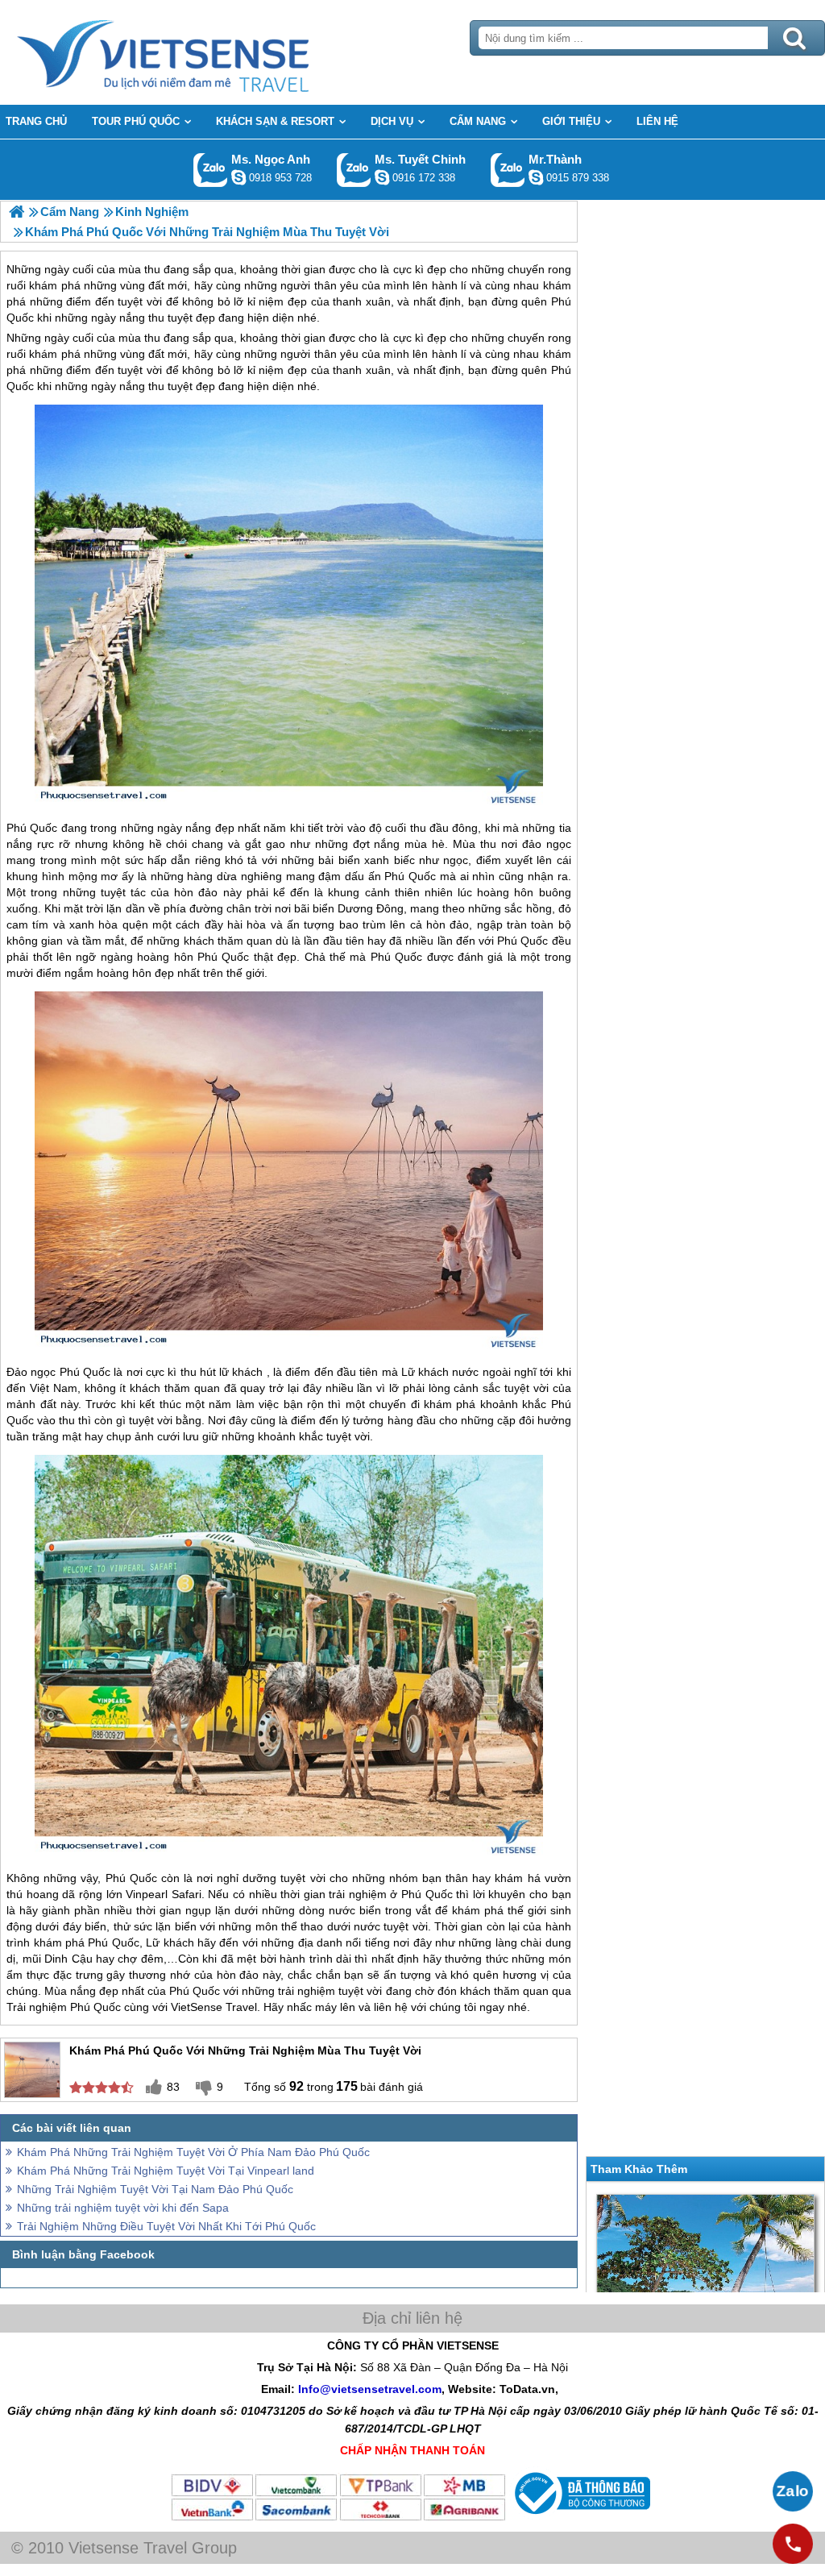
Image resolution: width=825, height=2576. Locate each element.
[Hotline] (793, 2544)
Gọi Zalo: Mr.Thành (508, 170)
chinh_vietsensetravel (382, 177)
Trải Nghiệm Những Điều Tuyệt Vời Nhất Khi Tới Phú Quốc (166, 2226)
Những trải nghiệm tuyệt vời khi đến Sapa (123, 2208)
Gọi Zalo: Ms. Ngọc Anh (211, 170)
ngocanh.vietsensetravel (238, 177)
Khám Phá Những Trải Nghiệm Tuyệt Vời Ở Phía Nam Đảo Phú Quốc (193, 2152)
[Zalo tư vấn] (793, 2491)
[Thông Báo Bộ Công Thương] (580, 2518)
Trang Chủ (203, 52)
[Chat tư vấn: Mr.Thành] (536, 177)
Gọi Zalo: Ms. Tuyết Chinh (354, 170)
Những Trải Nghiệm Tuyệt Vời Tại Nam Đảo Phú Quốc (155, 2189)
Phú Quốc (32, 828)
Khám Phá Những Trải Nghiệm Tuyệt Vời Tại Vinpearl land (166, 2171)
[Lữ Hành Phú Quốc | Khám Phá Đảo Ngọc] (17, 212)
